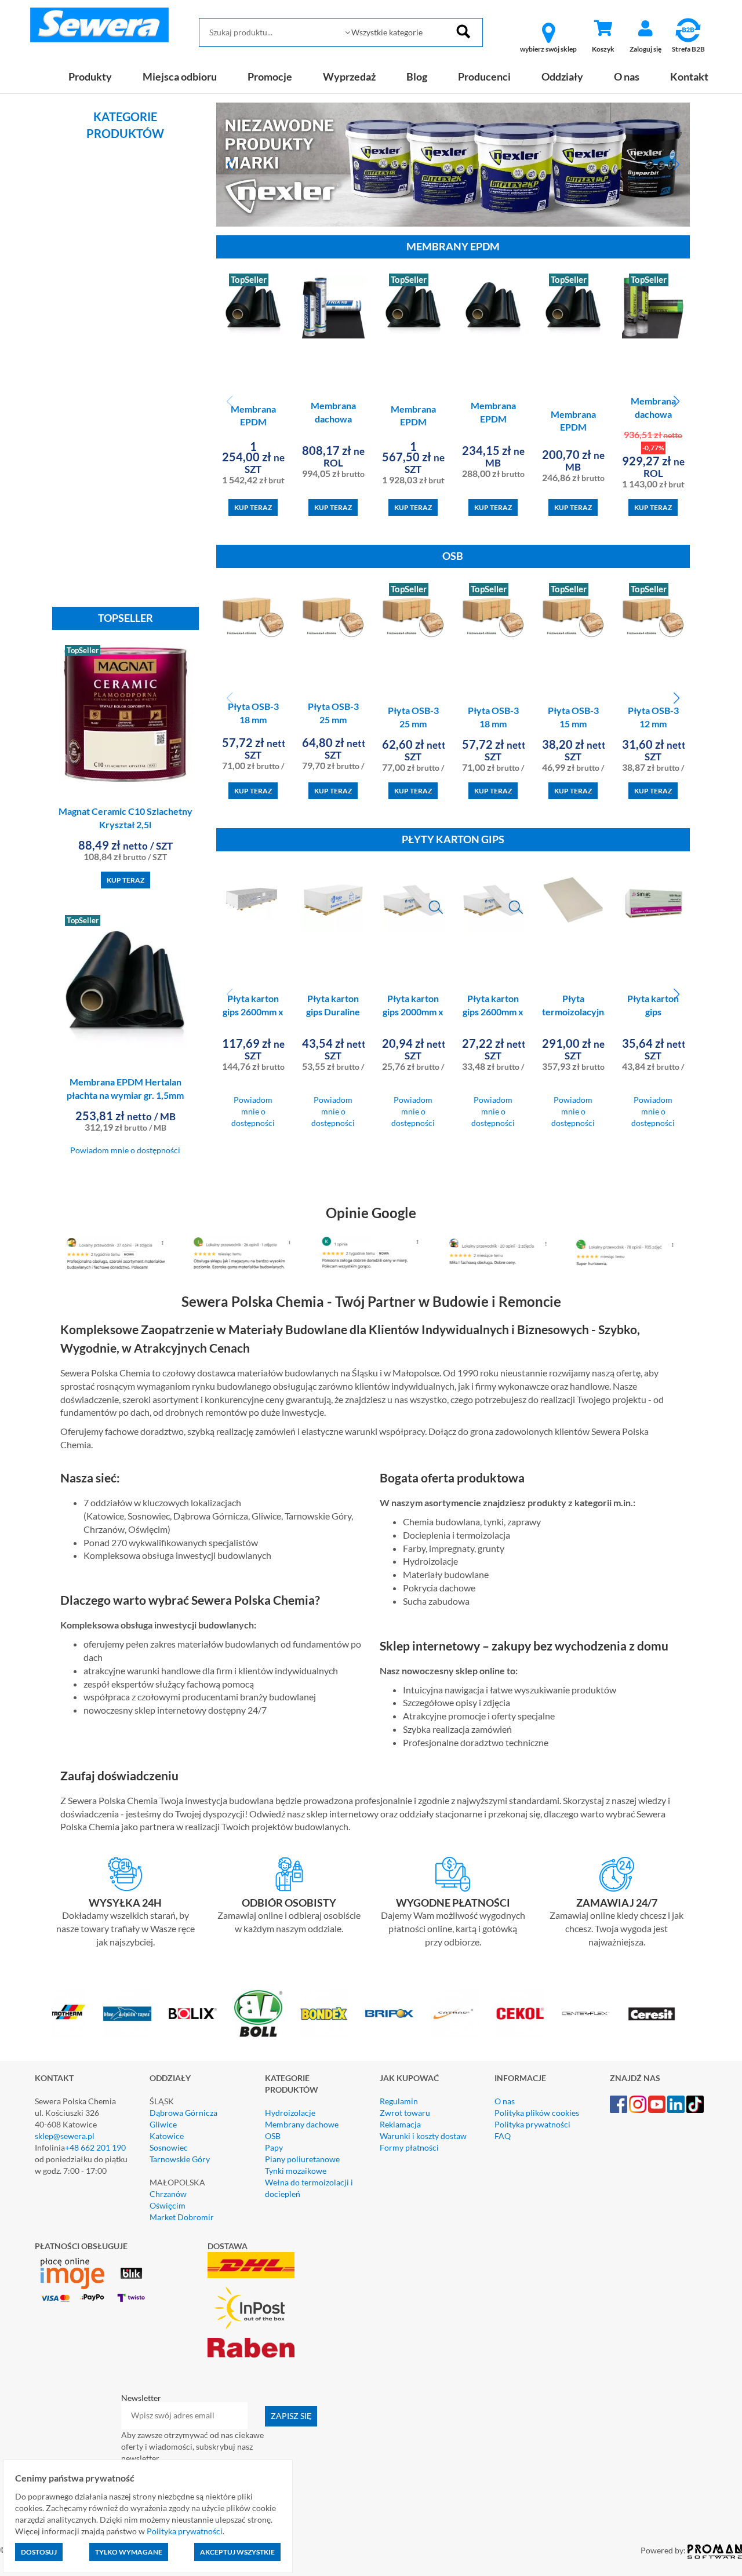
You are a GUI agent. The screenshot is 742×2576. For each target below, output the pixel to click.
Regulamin (399, 2101)
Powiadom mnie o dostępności (125, 1150)
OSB (273, 2136)
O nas (627, 76)
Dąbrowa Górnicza (183, 2113)
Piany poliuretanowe (302, 2159)
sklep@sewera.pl (65, 2136)
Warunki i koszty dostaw (423, 2136)
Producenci (484, 76)
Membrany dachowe (302, 2124)
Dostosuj (39, 2552)
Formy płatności (409, 2147)
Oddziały (562, 76)
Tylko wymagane (129, 2552)
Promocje (270, 76)
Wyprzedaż (349, 76)
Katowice (167, 2136)
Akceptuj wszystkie (237, 2552)
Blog (417, 76)
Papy (274, 2147)
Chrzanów (168, 2194)
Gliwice (163, 2124)
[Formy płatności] (453, 1874)
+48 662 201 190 (95, 2147)
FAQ (503, 2136)
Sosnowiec (169, 2147)
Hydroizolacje (290, 2113)
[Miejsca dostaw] (290, 1874)
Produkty (90, 76)
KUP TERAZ (126, 880)
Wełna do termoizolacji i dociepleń (309, 2188)
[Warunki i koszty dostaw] (126, 1874)
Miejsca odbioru (180, 76)
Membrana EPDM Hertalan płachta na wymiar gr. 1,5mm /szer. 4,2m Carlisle (125, 1095)
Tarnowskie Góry (180, 2159)
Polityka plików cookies (537, 2113)
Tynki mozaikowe (296, 2171)
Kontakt (689, 76)
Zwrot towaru (405, 2113)
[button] (230, 165)
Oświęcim (168, 2205)
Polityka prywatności (532, 2124)
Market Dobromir (182, 2217)
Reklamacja (400, 2124)
